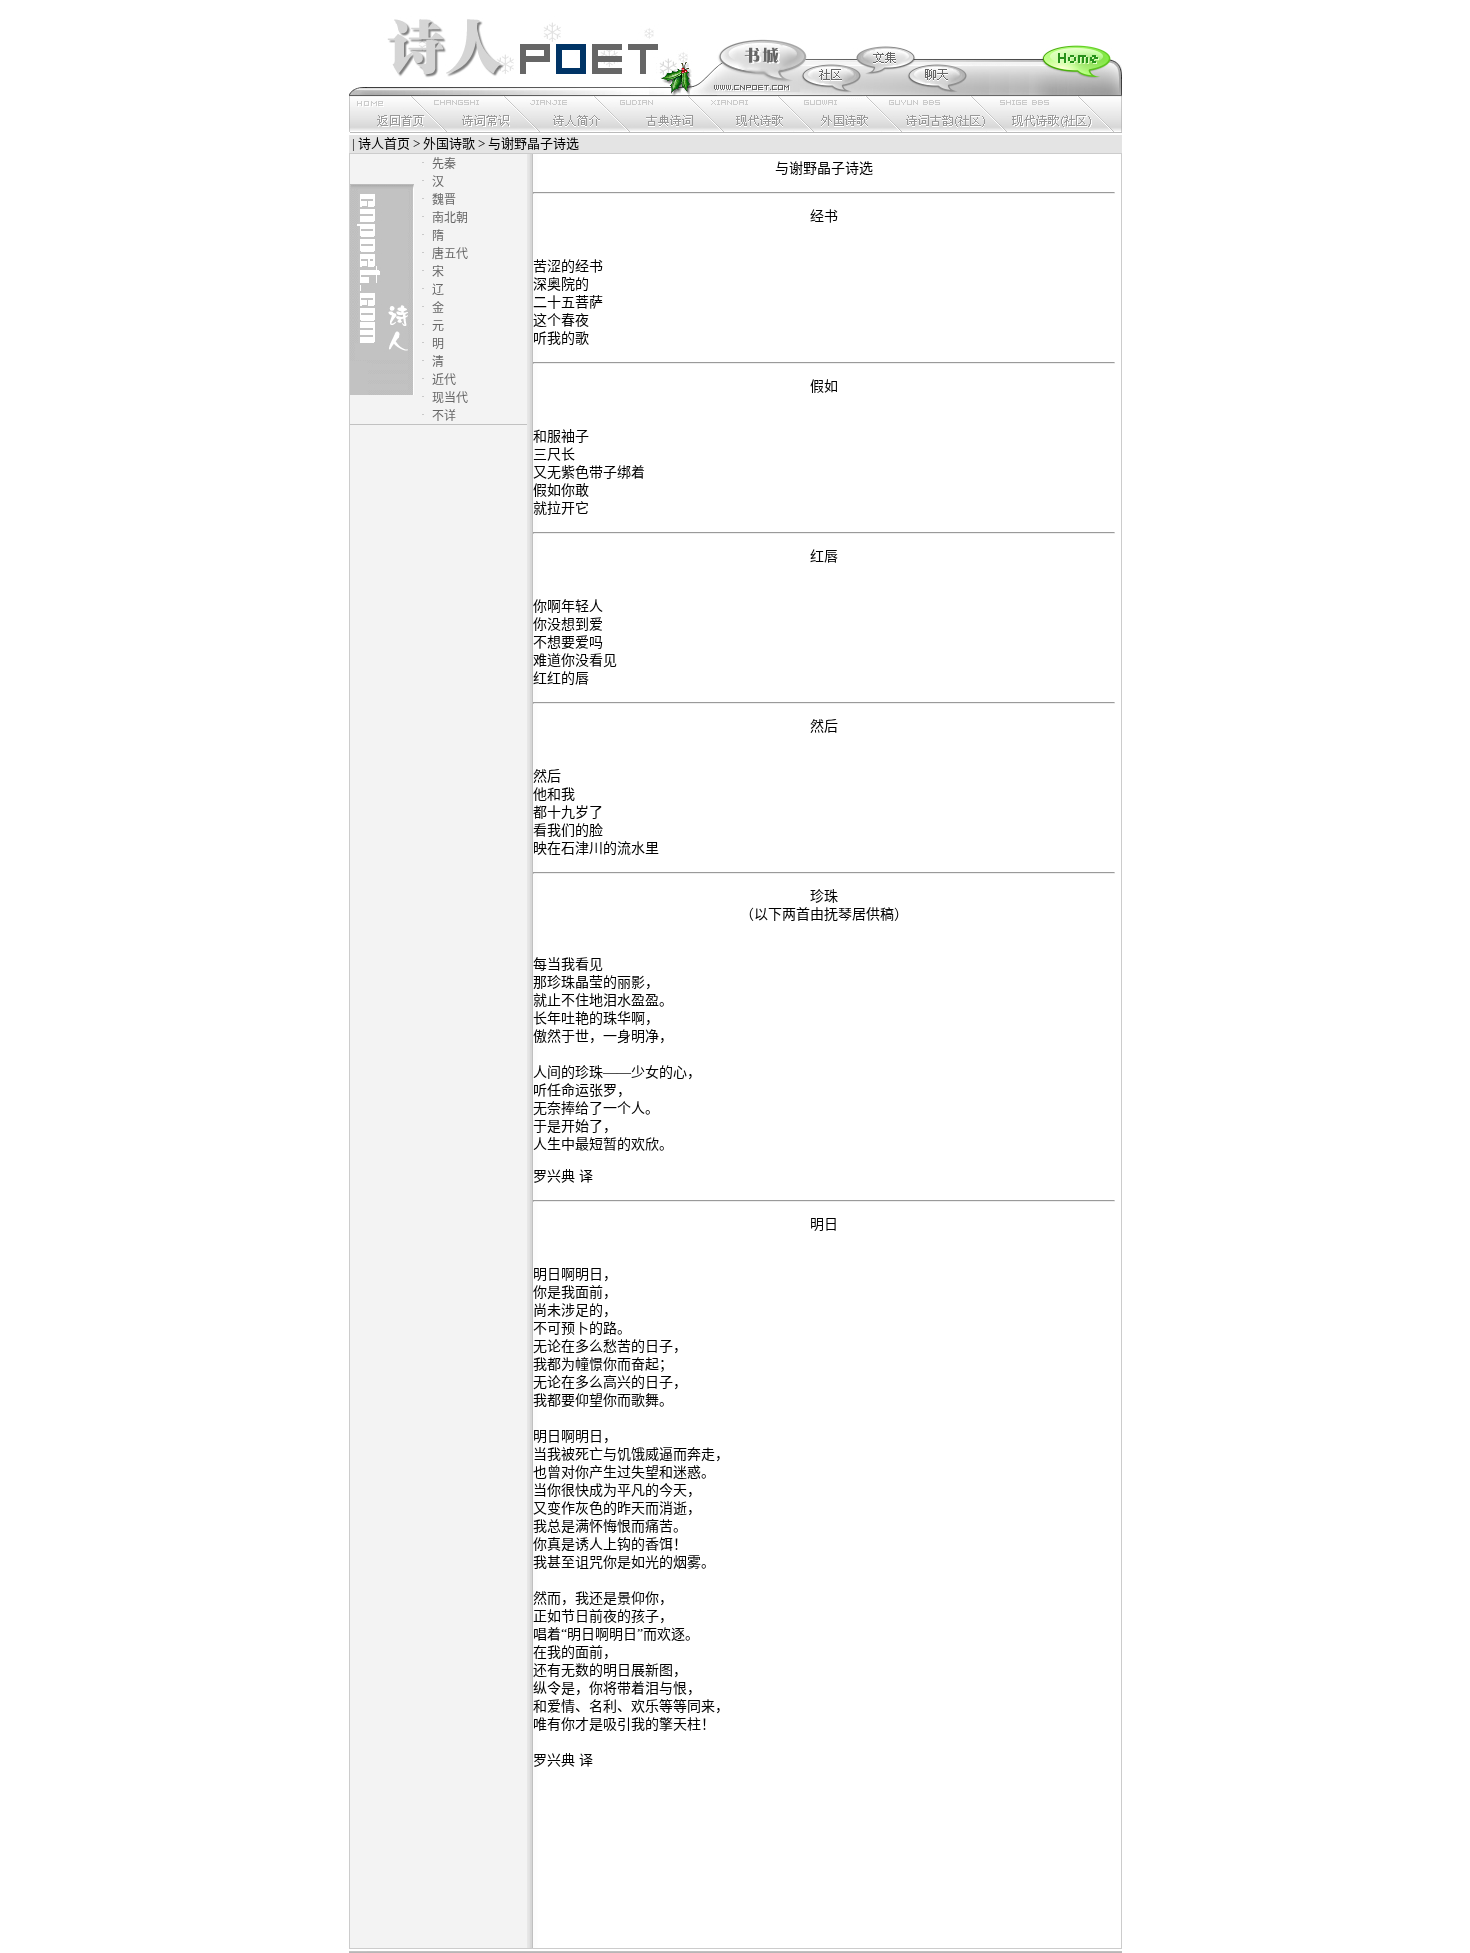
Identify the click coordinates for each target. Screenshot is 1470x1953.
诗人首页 (384, 143)
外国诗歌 (449, 143)
